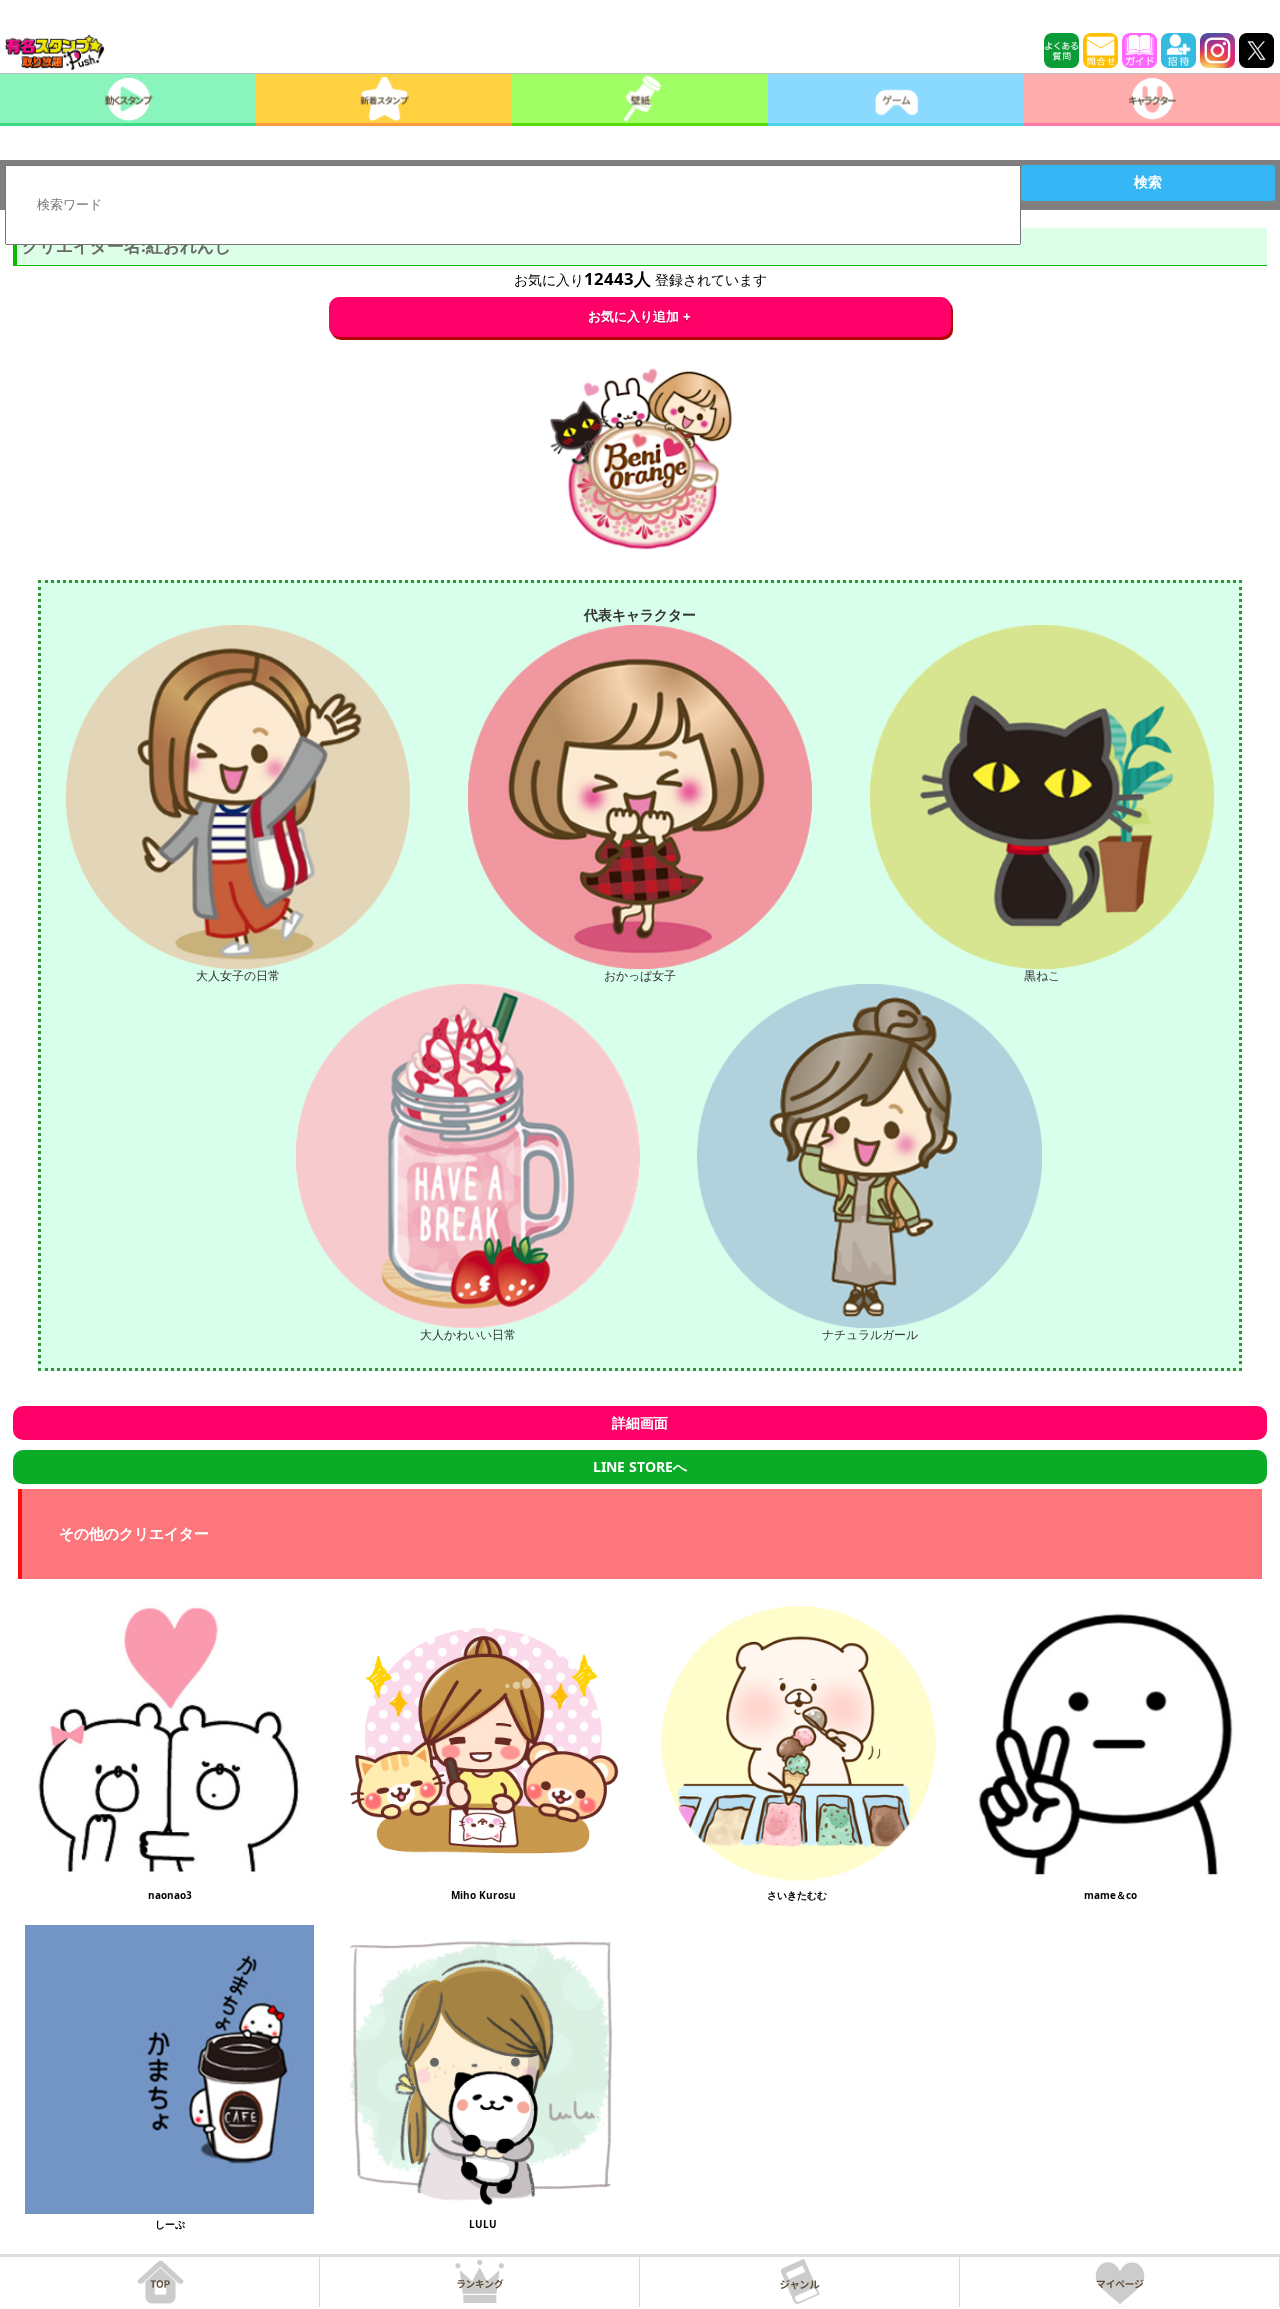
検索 (1148, 182)
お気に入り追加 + (639, 316)
